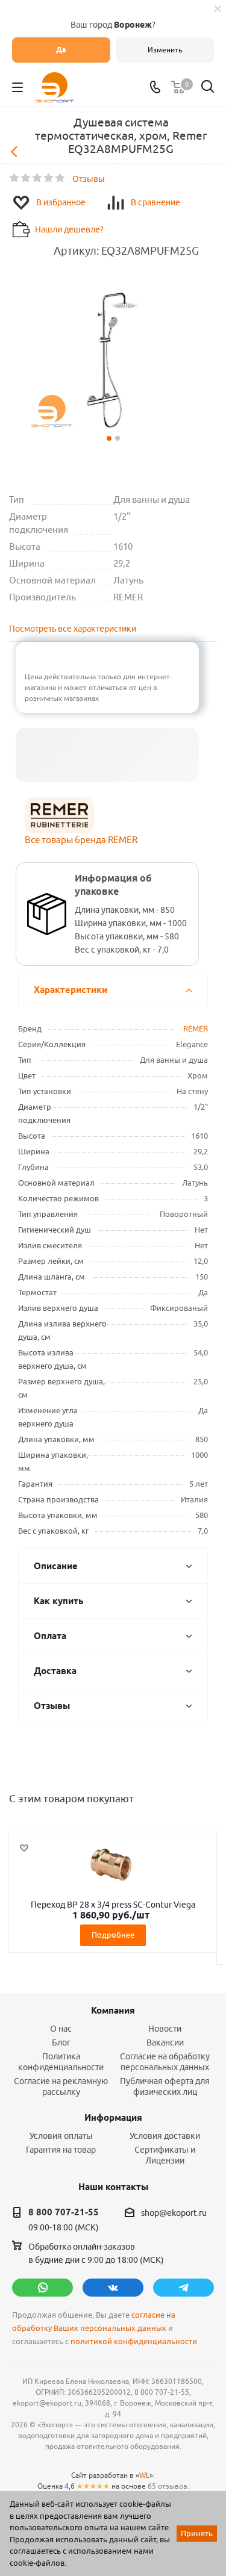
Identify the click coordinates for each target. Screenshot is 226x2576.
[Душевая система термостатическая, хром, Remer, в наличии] (113, 360)
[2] (26, 178)
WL (144, 2475)
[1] (15, 178)
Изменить (165, 50)
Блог (61, 2042)
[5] (61, 178)
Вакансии (165, 2042)
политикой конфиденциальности (134, 2341)
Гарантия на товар (61, 2150)
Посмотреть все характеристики (73, 629)
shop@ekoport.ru (174, 2213)
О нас (61, 2029)
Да (61, 50)
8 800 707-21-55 (64, 2212)
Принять (197, 2533)
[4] (49, 178)
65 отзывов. (168, 2486)
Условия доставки (165, 2136)
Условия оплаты (61, 2136)
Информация (113, 2118)
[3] (38, 178)
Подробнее (113, 1935)
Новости (165, 2029)
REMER (196, 1028)
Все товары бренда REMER (81, 840)
